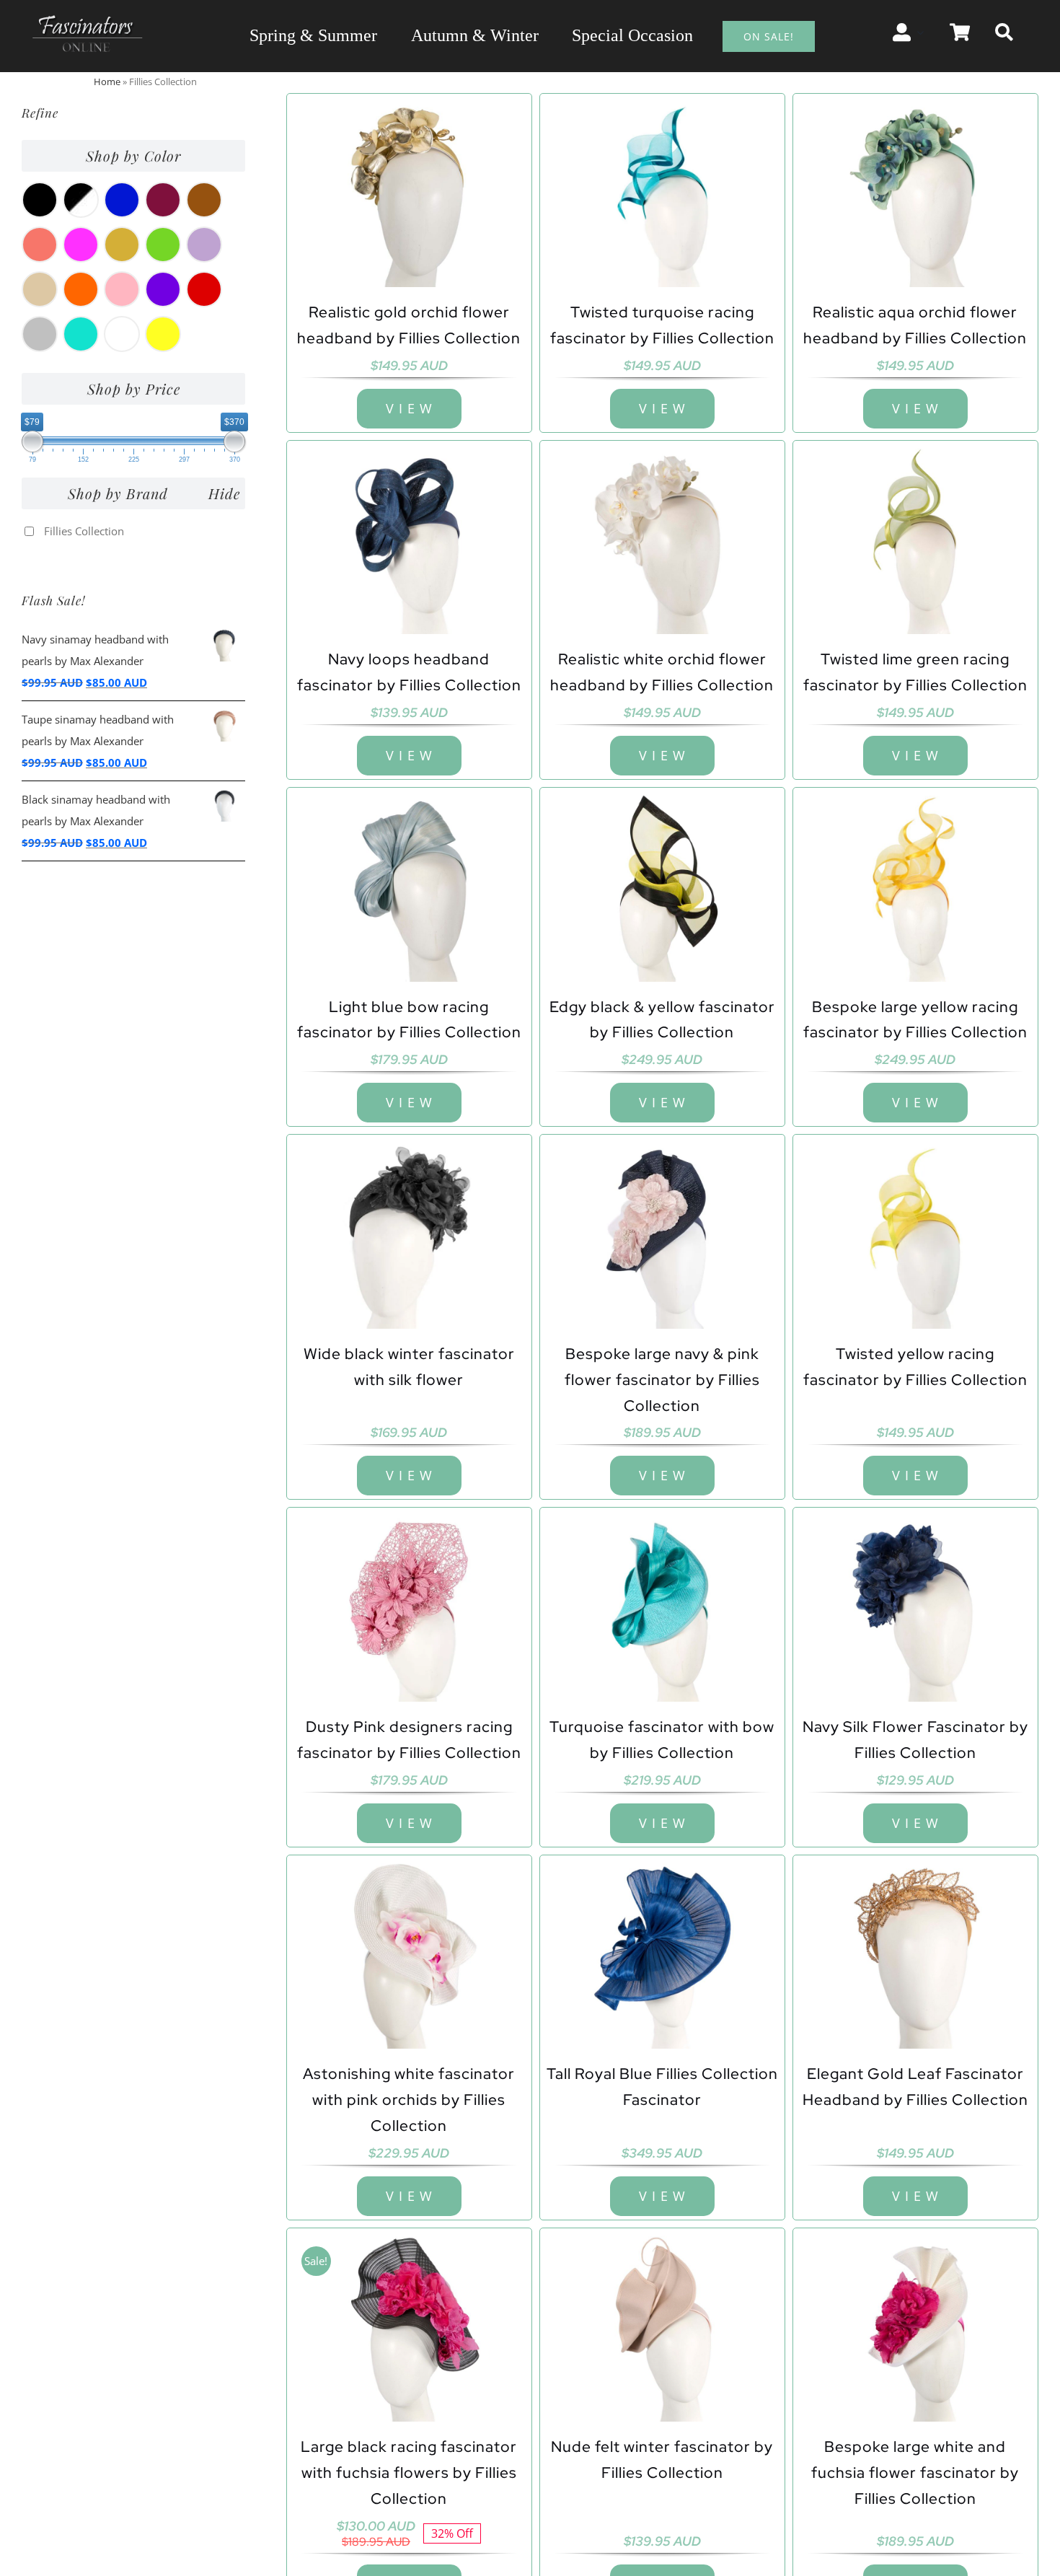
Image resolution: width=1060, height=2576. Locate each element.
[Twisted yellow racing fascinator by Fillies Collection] (915, 1233)
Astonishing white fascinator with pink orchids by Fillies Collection (409, 2100)
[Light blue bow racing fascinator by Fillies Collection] (409, 886)
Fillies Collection (84, 531)
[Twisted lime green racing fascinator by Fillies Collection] (915, 539)
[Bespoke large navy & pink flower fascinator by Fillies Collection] (662, 1233)
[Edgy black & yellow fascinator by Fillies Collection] (662, 886)
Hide (224, 493)
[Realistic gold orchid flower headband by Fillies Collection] (409, 192)
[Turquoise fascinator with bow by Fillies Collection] (662, 1606)
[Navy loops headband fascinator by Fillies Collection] (409, 539)
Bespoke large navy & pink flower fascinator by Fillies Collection (662, 1380)
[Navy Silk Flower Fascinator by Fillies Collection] (915, 1606)
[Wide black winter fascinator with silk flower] (409, 1233)
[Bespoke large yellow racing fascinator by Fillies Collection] (915, 886)
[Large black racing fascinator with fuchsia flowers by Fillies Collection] (409, 2327)
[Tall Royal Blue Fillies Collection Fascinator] (662, 1954)
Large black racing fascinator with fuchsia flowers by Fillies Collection (409, 2472)
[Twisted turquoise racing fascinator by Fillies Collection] (662, 192)
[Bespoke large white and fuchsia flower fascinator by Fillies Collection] (915, 2327)
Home (107, 82)
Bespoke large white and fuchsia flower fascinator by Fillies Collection (915, 2472)
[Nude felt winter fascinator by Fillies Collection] (662, 2327)
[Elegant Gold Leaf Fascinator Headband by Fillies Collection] (915, 1954)
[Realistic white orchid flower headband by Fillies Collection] (662, 539)
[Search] (1004, 32)
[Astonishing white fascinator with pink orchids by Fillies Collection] (409, 1954)
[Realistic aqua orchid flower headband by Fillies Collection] (915, 192)
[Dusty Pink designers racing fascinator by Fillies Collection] (409, 1606)
